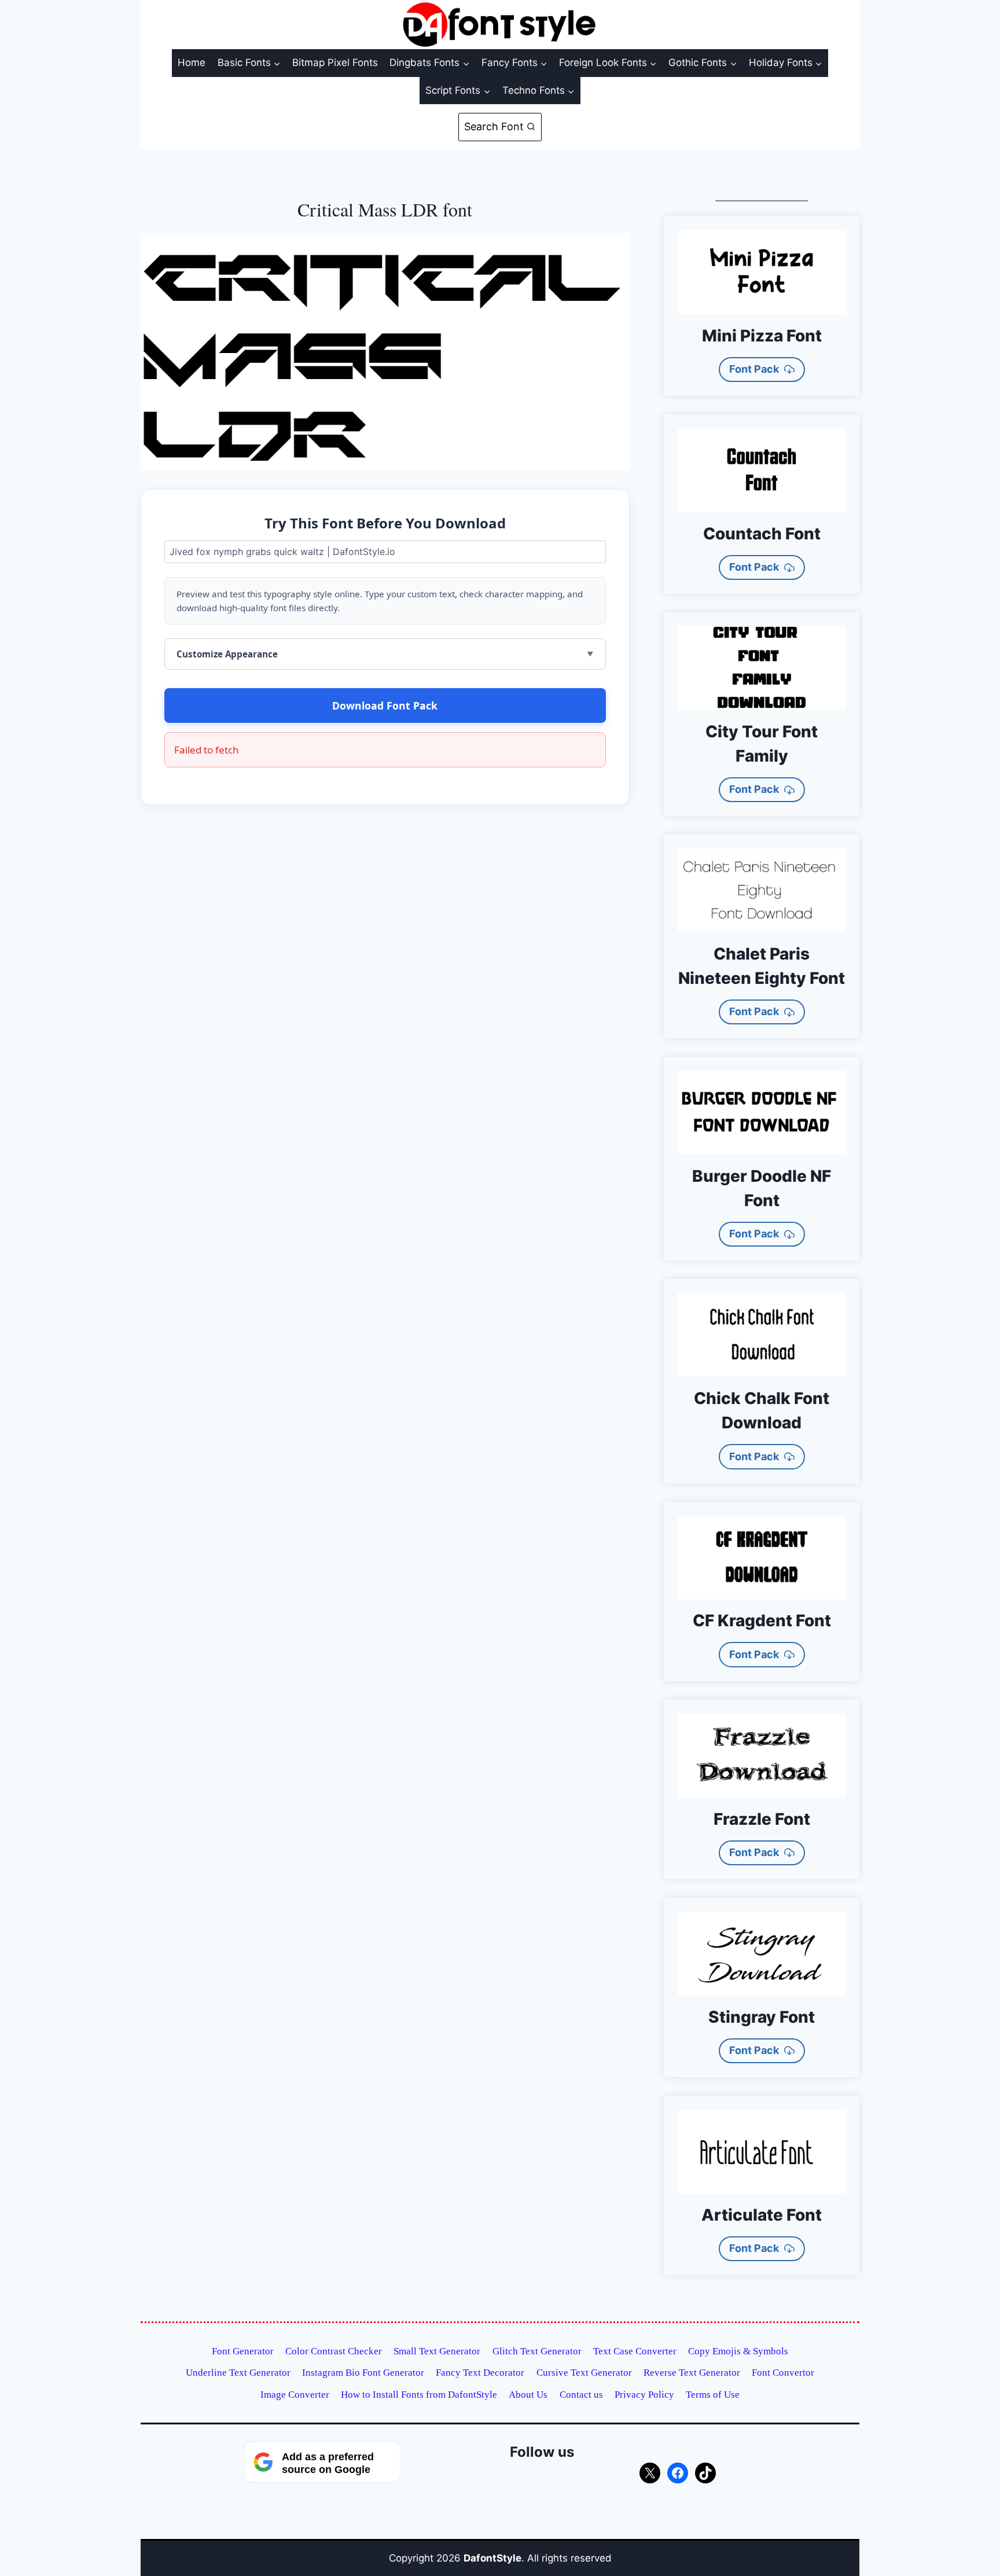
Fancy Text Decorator (480, 2373)
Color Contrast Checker (334, 2351)
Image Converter (295, 2395)
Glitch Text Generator (537, 2351)
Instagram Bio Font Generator (363, 2373)
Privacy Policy (644, 2395)
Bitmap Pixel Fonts (335, 63)
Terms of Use (713, 2395)
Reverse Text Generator (692, 2373)
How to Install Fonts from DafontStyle (419, 2395)
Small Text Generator (437, 2351)
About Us (528, 2395)
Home (192, 63)
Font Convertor (783, 2373)
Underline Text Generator (238, 2373)
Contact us (581, 2395)
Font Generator (243, 2351)
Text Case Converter (635, 2351)
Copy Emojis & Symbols (738, 2351)
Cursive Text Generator (584, 2373)
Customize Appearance (227, 654)
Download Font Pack (385, 705)
